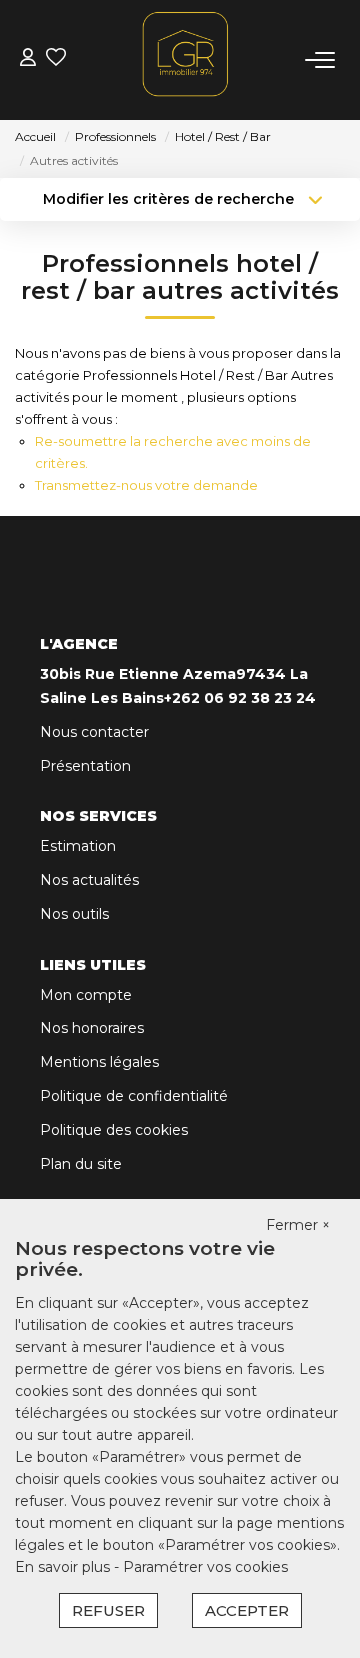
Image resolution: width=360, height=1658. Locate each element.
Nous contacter (94, 732)
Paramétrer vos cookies (205, 1567)
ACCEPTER (247, 1610)
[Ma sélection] (56, 59)
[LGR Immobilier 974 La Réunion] (186, 54)
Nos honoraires (92, 1028)
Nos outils (74, 914)
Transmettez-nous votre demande (146, 485)
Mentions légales (99, 1062)
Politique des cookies (114, 1130)
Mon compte (86, 995)
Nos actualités (89, 880)
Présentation (85, 766)
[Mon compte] (28, 59)
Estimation (78, 846)
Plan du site (81, 1164)
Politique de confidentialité (134, 1096)
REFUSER (108, 1610)
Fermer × (298, 1225)
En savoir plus (64, 1567)
